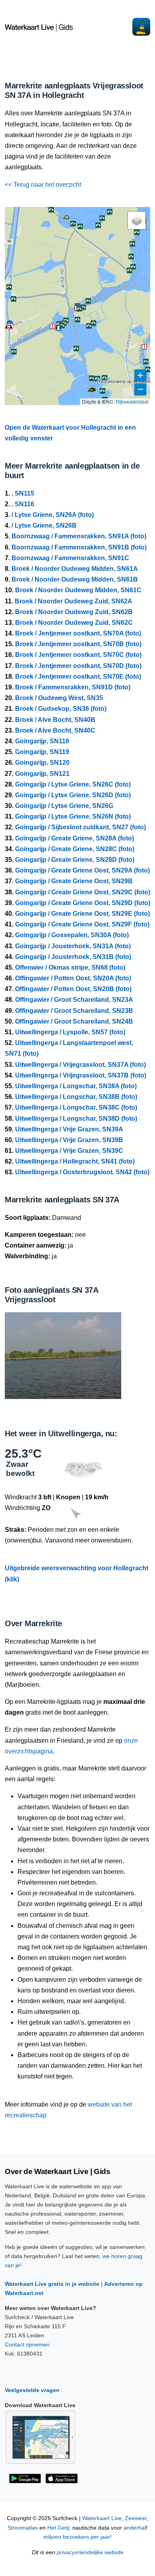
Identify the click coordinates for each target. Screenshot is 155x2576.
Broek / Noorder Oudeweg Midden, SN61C (78, 590)
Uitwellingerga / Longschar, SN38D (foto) (76, 1119)
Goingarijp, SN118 (42, 741)
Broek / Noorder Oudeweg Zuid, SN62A (74, 601)
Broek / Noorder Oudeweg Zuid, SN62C (74, 623)
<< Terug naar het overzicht (43, 185)
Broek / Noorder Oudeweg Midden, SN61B (75, 579)
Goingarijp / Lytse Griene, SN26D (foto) (73, 795)
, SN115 (23, 493)
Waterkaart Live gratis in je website (52, 2284)
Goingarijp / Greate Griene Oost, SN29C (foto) (83, 892)
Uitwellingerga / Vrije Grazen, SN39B (69, 1140)
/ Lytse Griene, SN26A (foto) (53, 515)
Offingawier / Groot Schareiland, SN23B (74, 1011)
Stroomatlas (23, 2528)
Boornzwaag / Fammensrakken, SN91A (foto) (79, 536)
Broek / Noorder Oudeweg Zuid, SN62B (74, 612)
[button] (91, 391)
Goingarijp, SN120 (42, 763)
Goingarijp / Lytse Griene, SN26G (64, 806)
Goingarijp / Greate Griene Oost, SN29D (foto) (83, 903)
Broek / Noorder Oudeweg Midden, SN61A (75, 569)
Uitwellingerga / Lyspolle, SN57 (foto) (70, 1032)
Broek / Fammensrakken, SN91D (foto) (73, 687)
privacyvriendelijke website (90, 2552)
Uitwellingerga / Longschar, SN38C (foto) (76, 1107)
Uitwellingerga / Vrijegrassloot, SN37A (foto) (80, 1065)
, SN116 (23, 504)
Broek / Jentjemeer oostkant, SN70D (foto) (78, 666)
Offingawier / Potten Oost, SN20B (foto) (73, 989)
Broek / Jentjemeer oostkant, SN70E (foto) (78, 677)
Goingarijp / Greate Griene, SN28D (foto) (75, 860)
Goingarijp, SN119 (42, 752)
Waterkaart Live (102, 2518)
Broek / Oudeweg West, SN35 (59, 698)
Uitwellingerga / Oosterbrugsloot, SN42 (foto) (82, 1172)
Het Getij (58, 2528)
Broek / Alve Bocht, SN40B (55, 720)
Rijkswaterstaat (132, 401)
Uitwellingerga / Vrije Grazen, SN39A (69, 1129)
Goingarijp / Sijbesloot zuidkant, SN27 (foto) (80, 827)
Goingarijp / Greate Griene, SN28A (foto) (75, 838)
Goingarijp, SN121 (42, 774)
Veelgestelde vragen (32, 2390)
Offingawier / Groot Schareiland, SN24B (74, 1021)
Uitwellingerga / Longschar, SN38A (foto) (76, 1086)
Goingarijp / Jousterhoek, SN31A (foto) (73, 946)
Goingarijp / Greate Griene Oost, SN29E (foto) (82, 914)
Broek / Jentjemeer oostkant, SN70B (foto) (78, 644)
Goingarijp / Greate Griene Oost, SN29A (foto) (82, 870)
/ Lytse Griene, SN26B (44, 525)
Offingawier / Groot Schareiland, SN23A (74, 1000)
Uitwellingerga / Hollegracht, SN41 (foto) (75, 1161)
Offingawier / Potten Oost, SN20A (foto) (73, 978)
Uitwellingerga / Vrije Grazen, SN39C (69, 1151)
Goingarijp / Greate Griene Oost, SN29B (74, 881)
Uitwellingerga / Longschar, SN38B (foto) (76, 1097)
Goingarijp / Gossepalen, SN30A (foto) (72, 935)
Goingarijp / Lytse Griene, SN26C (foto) (73, 784)
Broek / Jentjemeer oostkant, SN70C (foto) (78, 655)
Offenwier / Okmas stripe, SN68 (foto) (70, 967)
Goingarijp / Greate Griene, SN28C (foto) (75, 849)
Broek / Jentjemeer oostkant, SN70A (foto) (78, 633)
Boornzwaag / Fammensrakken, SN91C (70, 558)
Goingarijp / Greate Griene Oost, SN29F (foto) (82, 924)
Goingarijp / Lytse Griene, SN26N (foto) (73, 816)
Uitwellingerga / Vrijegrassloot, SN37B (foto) (81, 1075)
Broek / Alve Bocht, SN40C (55, 730)
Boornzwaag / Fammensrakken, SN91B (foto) (79, 547)
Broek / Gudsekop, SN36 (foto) (61, 709)
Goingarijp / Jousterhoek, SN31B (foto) (73, 957)
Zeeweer (136, 2518)
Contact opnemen (27, 2344)
